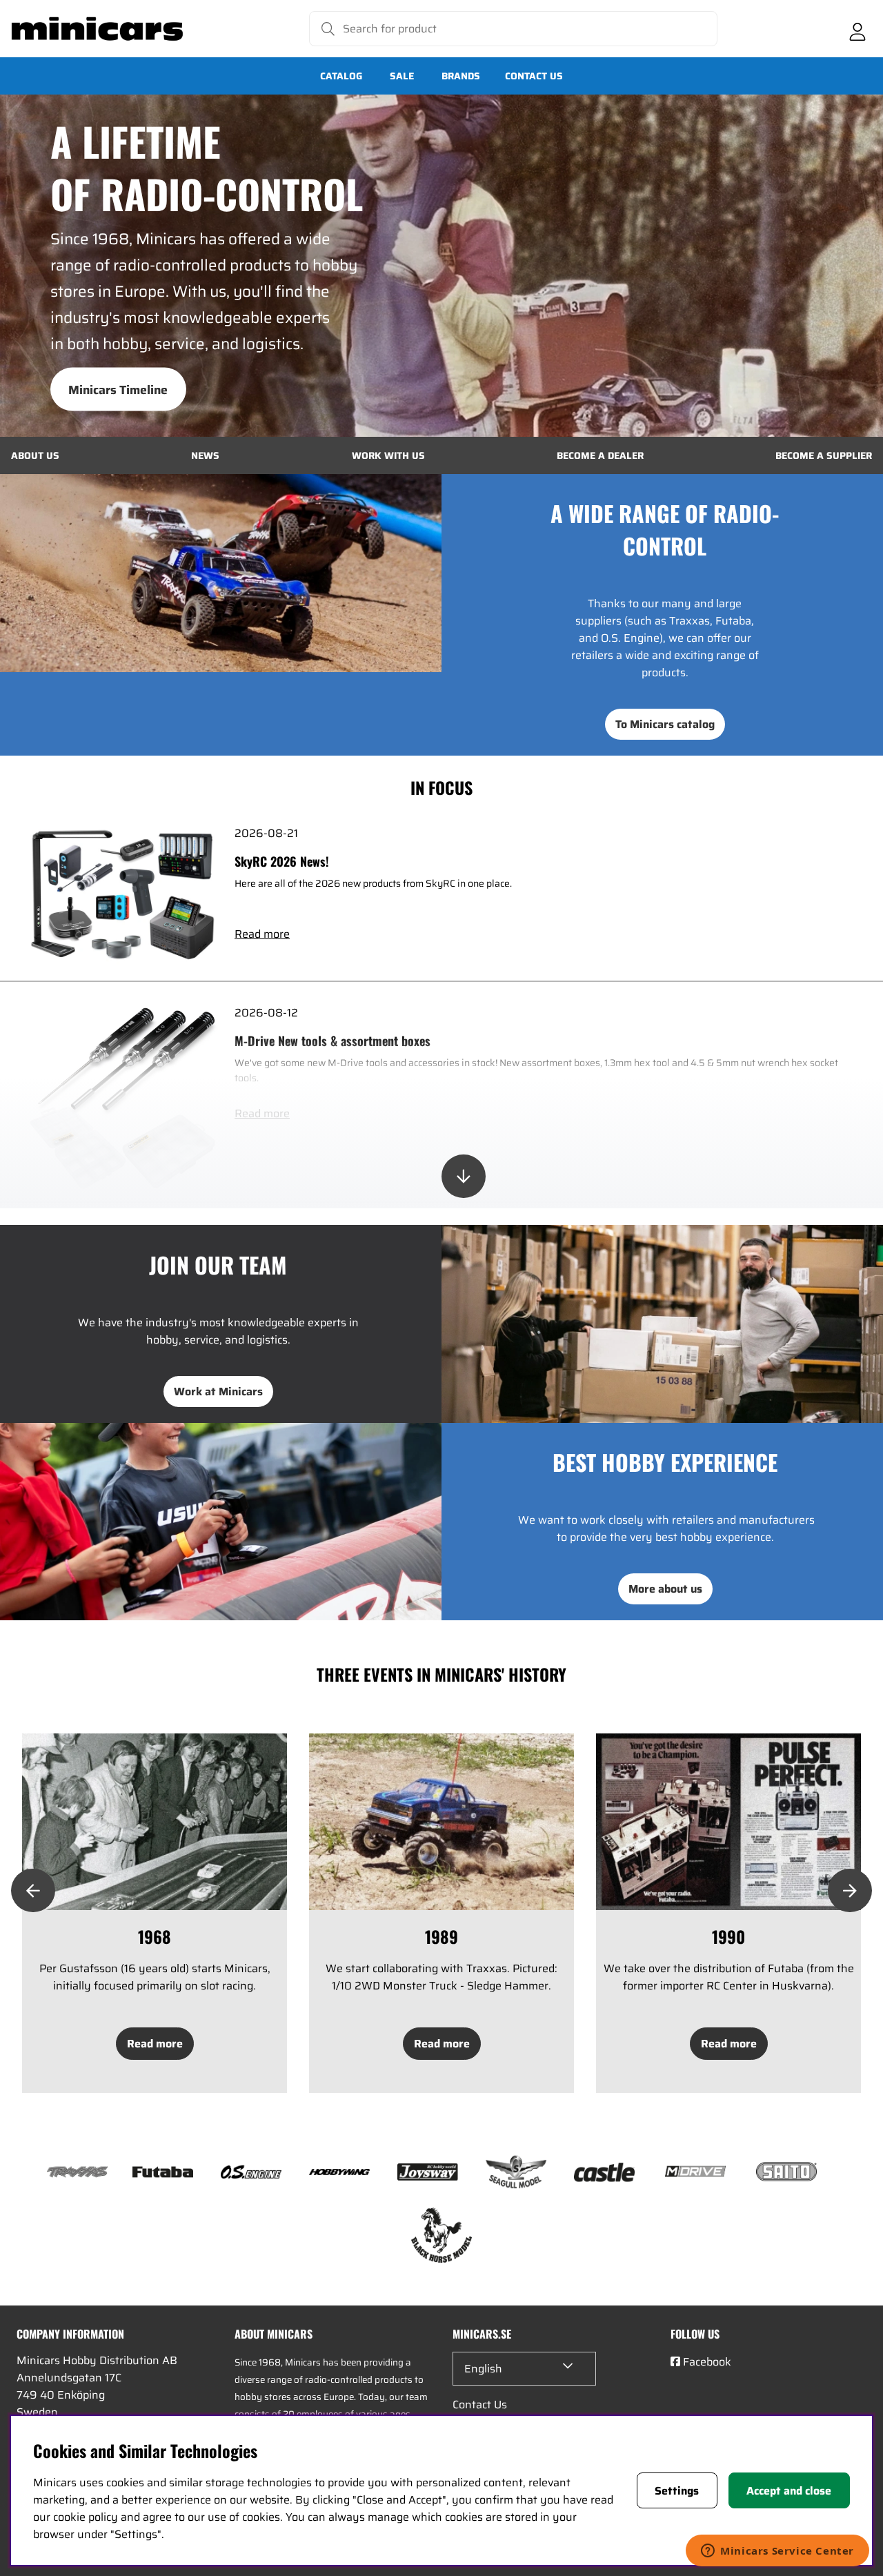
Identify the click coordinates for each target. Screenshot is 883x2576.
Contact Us (534, 76)
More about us (665, 1589)
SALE (402, 76)
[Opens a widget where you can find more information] (777, 2552)
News (205, 455)
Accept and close (789, 2491)
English (483, 2369)
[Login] (857, 29)
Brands (461, 76)
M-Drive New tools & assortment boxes (333, 1041)
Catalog (341, 76)
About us (35, 455)
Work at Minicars (218, 1392)
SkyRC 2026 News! (282, 861)
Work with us (388, 455)
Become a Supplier (824, 455)
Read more (262, 934)
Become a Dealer (600, 455)
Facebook (707, 2362)
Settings (677, 2491)
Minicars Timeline (118, 389)
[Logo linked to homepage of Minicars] (97, 29)
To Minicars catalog (665, 724)
